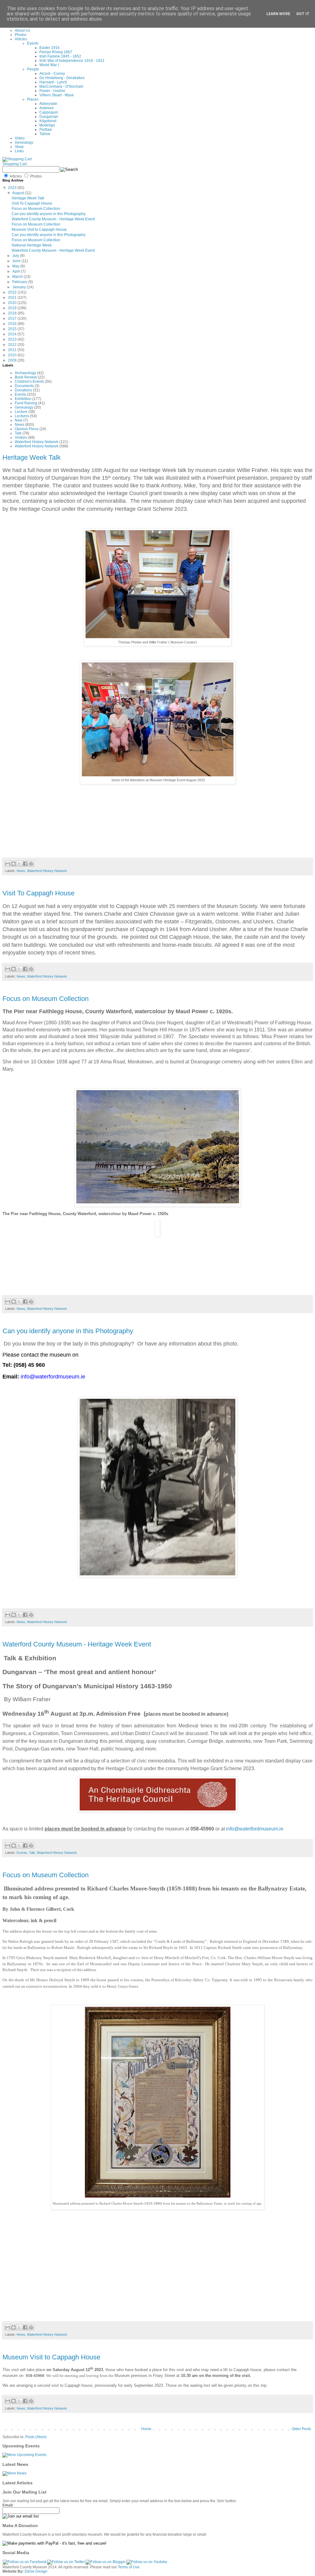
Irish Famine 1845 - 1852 (60, 56)
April (17, 271)
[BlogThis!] (14, 864)
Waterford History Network (37, 442)
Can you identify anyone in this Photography (49, 214)
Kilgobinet (48, 121)
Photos (21, 35)
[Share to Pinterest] (31, 864)
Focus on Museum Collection (36, 209)
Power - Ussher (52, 91)
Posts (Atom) (36, 2437)
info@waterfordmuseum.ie (255, 1829)
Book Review (26, 377)
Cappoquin (49, 112)
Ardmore (47, 108)
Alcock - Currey (52, 74)
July (16, 256)
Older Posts (301, 2429)
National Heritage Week (32, 245)
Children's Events (29, 382)
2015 (13, 329)
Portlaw (46, 130)
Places (33, 99)
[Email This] (8, 864)
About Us (22, 30)
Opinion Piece (27, 429)
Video (20, 138)
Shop (19, 147)
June (17, 261)
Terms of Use (129, 2567)
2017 (13, 318)
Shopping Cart (15, 164)
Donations (23, 390)
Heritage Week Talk (28, 198)
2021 (13, 298)
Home (146, 2429)
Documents (24, 386)
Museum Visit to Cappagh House (39, 230)
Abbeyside (48, 104)
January (20, 287)
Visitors (21, 438)
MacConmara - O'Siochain (61, 86)
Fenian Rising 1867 (56, 52)
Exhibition (23, 399)
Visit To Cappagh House (32, 203)
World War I (49, 65)
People (33, 69)
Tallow (45, 134)
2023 (13, 188)
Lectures (22, 416)
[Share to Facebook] (25, 864)
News (20, 425)
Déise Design (36, 2571)
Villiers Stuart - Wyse (57, 95)
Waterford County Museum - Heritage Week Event (53, 219)
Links (19, 151)
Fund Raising (26, 403)
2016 (13, 324)
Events (33, 43)
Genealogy (24, 142)
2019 (13, 308)
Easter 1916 (50, 48)
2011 (13, 350)
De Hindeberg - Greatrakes (62, 78)
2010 (13, 355)
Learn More (278, 14)
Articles (21, 39)
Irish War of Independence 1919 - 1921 (72, 61)
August (19, 193)
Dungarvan (49, 117)
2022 (13, 292)
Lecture (21, 412)
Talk (18, 433)
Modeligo (47, 125)
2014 (13, 334)
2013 (13, 339)
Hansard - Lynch (53, 82)
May (16, 266)
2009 (13, 360)
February (20, 282)
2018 (13, 313)
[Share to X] (19, 864)
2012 (13, 345)
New (19, 420)
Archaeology (25, 373)
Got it (303, 14)
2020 (13, 303)
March (18, 277)
